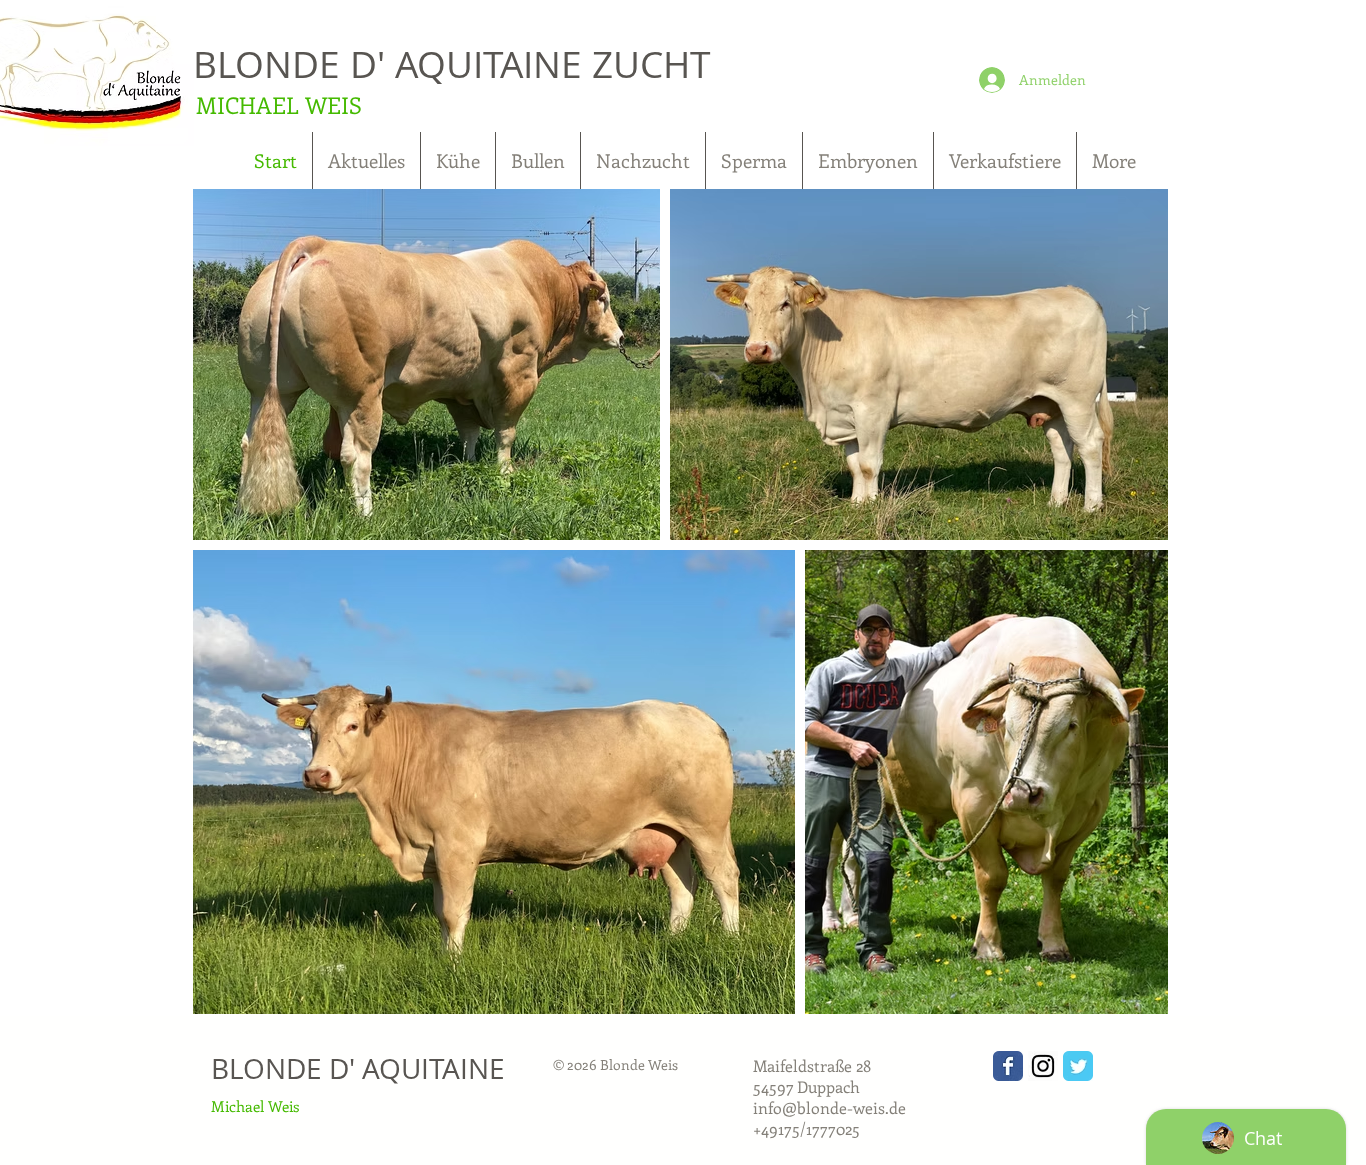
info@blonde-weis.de (829, 1107)
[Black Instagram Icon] (1043, 1066)
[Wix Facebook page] (1008, 1066)
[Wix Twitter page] (1078, 1066)
